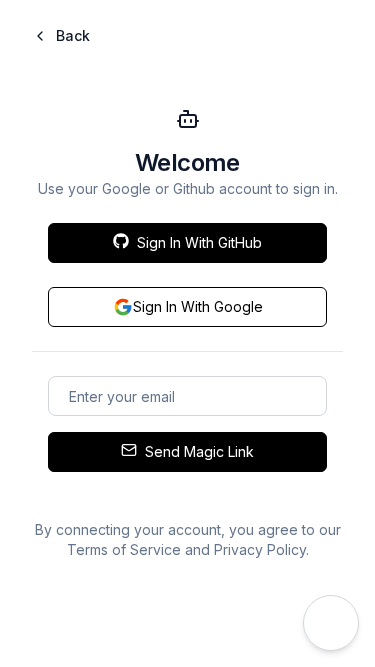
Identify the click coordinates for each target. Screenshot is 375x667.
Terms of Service (124, 549)
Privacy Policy (260, 549)
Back (73, 35)
